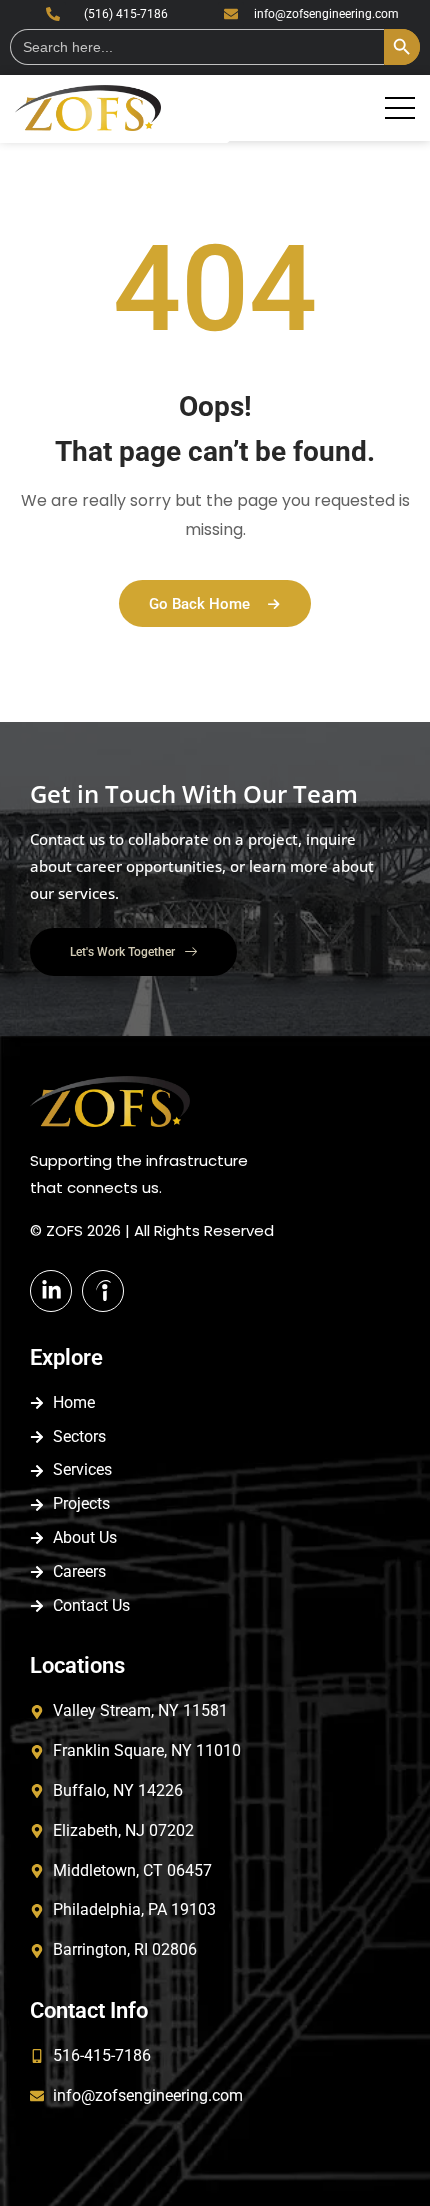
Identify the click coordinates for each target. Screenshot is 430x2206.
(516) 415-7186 (126, 14)
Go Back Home (199, 604)
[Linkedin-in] (51, 1291)
